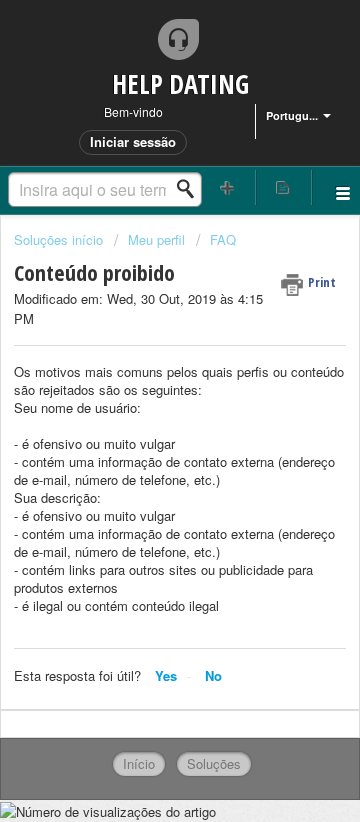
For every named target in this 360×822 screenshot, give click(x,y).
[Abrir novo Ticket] (228, 187)
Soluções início (60, 239)
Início (139, 763)
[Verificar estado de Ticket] (284, 187)
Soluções (214, 763)
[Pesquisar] (191, 189)
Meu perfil (156, 239)
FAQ (223, 239)
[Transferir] (143, 392)
